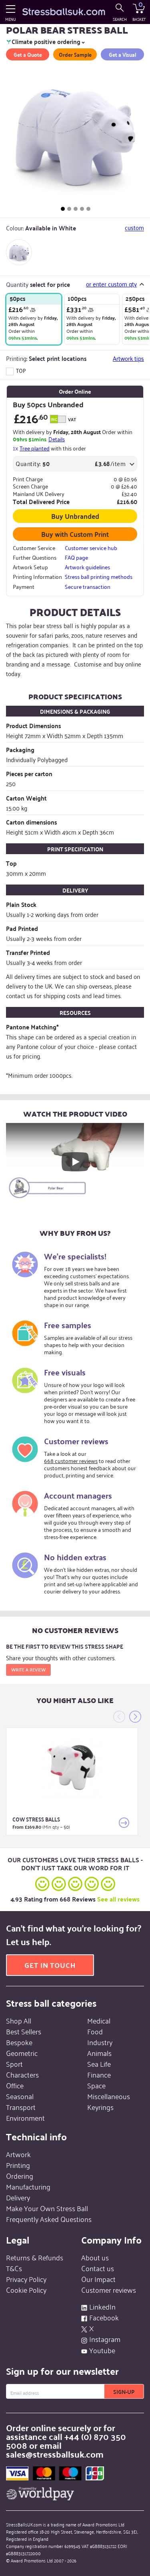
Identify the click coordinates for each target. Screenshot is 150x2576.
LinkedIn (102, 2306)
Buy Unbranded (75, 516)
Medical (99, 2020)
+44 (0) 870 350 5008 (66, 2441)
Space (96, 2085)
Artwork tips (128, 358)
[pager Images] (63, 209)
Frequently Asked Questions (49, 2219)
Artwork (18, 2154)
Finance (99, 2074)
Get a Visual (122, 54)
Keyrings (100, 2107)
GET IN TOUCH (50, 1965)
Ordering (20, 2176)
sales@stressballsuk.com (55, 2454)
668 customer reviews (71, 1460)
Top (20, 370)
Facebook (104, 2317)
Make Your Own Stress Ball (47, 2208)
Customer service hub (91, 548)
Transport (21, 2107)
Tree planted (35, 448)
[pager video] (88, 209)
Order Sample (75, 54)
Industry (100, 2042)
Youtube (102, 2350)
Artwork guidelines (87, 567)
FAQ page (76, 557)
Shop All (19, 2020)
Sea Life (99, 2064)
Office (15, 2085)
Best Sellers (24, 2031)
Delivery (18, 2197)
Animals (99, 2053)
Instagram (105, 2339)
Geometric (22, 2053)
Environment (25, 2118)
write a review (28, 1669)
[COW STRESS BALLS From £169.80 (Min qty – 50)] (72, 1767)
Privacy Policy (26, 2279)
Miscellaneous (109, 2096)
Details (57, 439)
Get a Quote (28, 54)
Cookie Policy (26, 2290)
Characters (22, 2074)
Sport (14, 2064)
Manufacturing (28, 2186)
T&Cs (14, 2268)
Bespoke (19, 2042)
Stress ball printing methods (99, 576)
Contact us (98, 2268)
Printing (18, 2165)
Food (95, 2031)
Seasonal (20, 2096)
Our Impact (98, 2279)
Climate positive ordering (46, 42)
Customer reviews (109, 2290)
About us (95, 2257)
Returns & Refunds (35, 2257)
